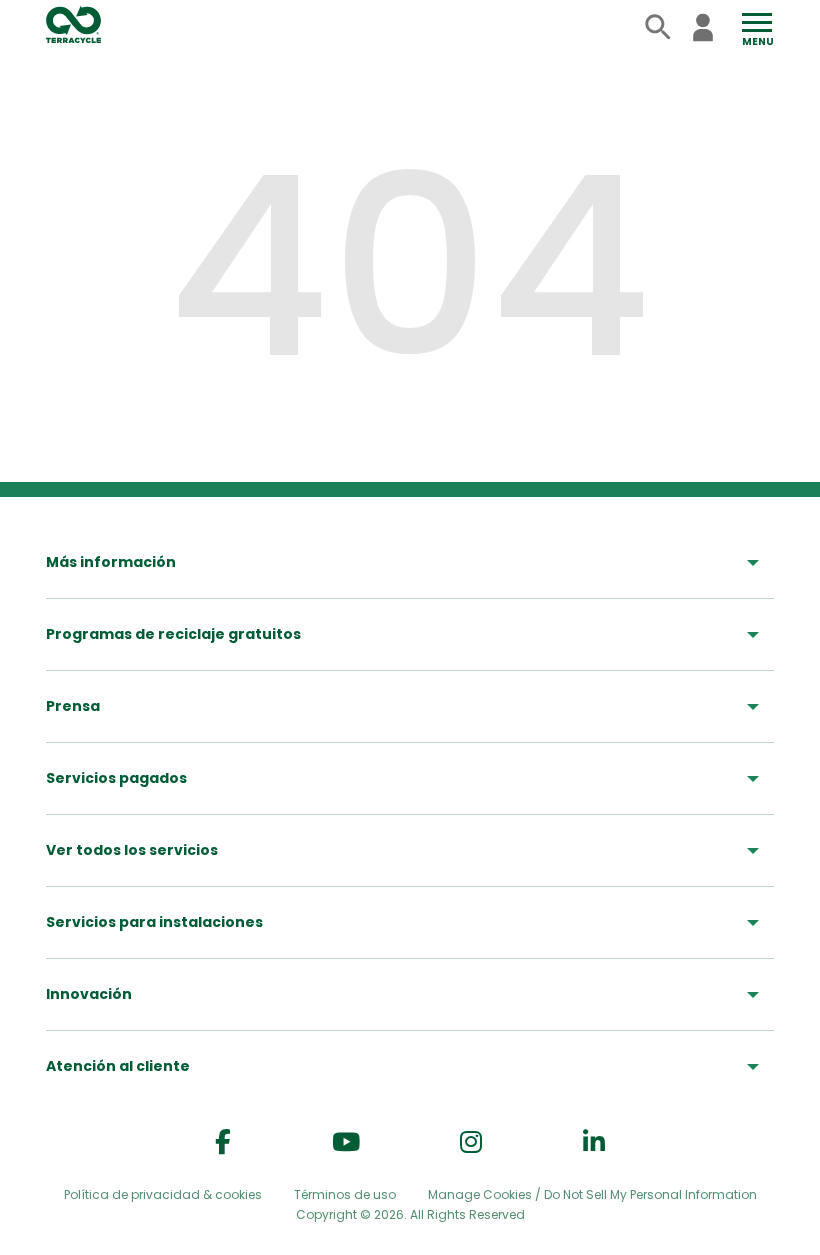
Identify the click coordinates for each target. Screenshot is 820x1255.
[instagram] (471, 1142)
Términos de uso (345, 1194)
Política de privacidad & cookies (163, 1194)
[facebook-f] (223, 1142)
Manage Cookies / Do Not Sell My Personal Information (592, 1195)
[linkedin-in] (594, 1142)
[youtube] (346, 1142)
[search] (658, 27)
